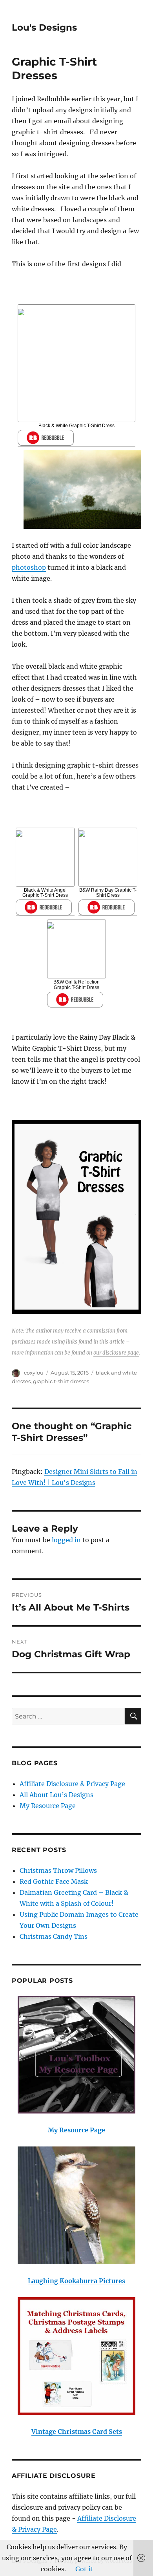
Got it (84, 2569)
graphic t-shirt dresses (61, 1381)
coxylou (34, 1373)
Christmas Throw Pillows (58, 1870)
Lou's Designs (44, 27)
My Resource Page (48, 1806)
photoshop (29, 567)
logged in (66, 1540)
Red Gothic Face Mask (54, 1881)
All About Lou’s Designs (56, 1795)
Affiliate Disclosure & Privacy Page (72, 1784)
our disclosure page (116, 1353)
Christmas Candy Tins (54, 1936)
